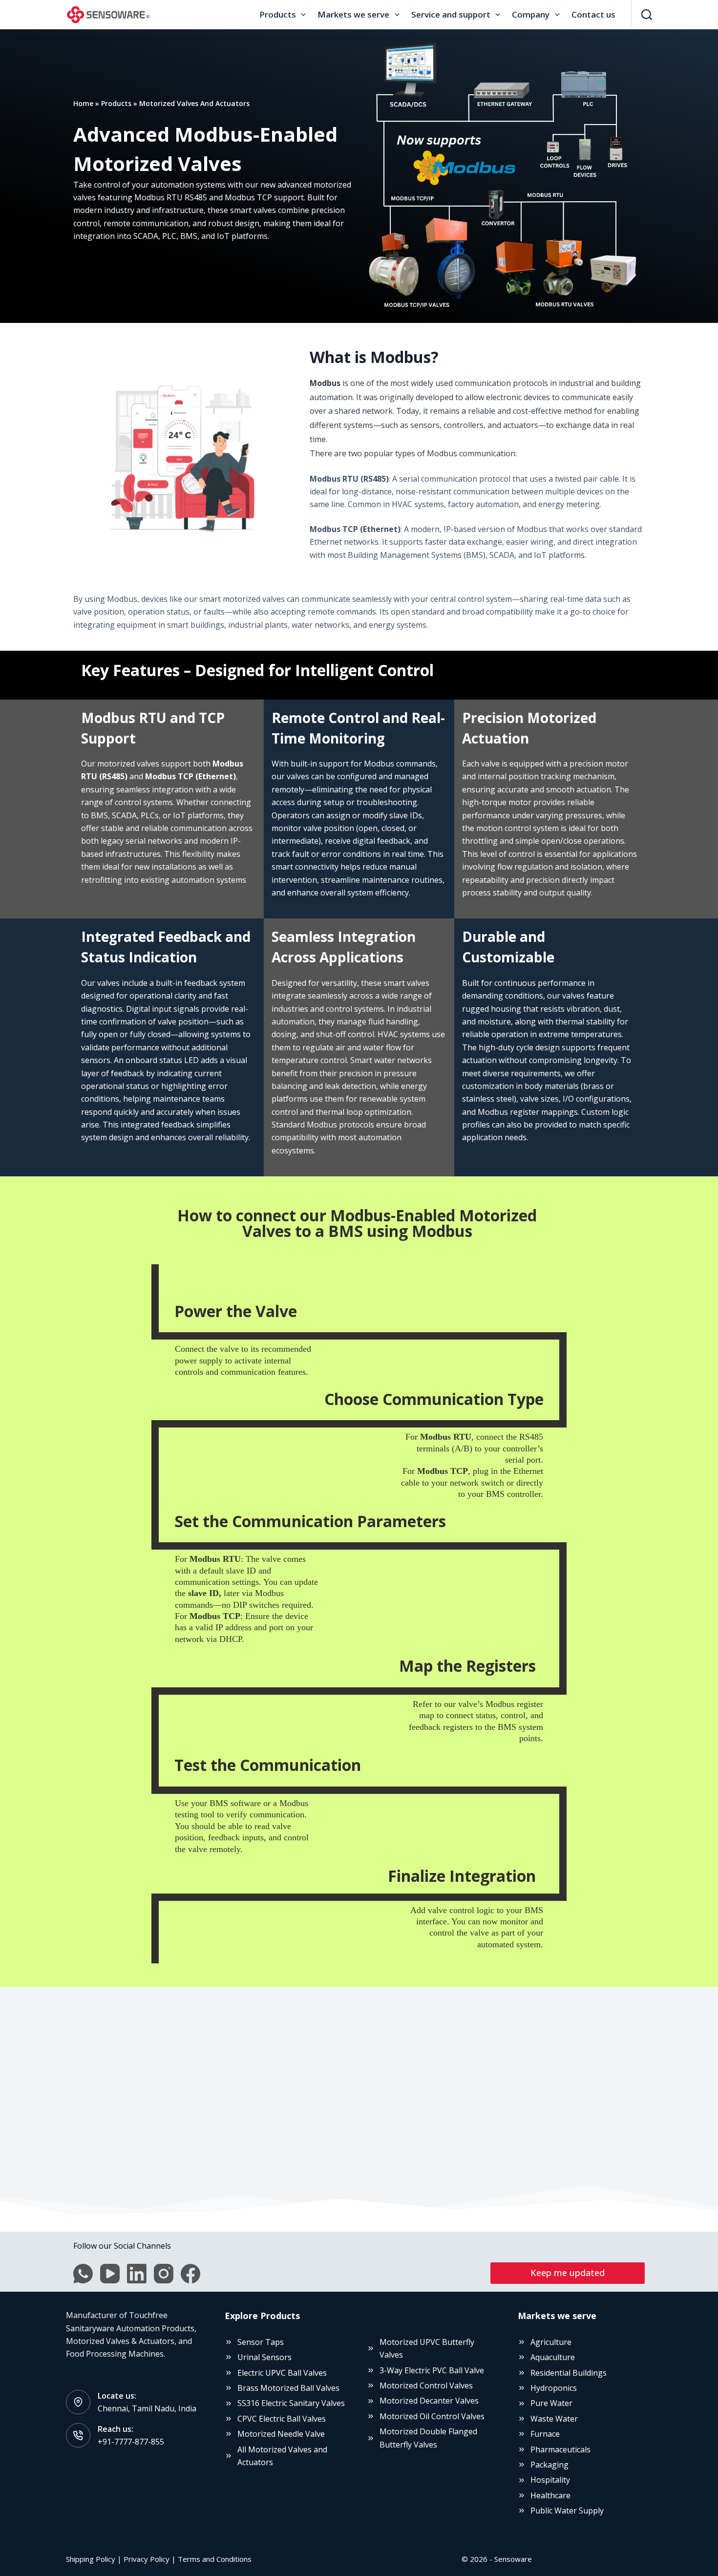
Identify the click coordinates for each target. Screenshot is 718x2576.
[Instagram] (164, 2274)
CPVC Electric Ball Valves (282, 2419)
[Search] (647, 15)
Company (531, 14)
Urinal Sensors (264, 2357)
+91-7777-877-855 (131, 2442)
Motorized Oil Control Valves (432, 2416)
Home (83, 103)
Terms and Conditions (215, 2559)
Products (278, 14)
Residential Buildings (569, 2373)
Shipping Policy (91, 2559)
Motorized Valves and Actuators (194, 103)
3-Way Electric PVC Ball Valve (432, 2370)
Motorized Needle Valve (281, 2434)
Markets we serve (353, 14)
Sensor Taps (261, 2342)
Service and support (451, 14)
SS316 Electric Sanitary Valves (291, 2403)
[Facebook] (190, 2274)
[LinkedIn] (137, 2274)
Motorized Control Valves (426, 2385)
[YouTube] (110, 2274)
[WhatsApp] (83, 2274)
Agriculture (551, 2342)
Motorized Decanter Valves (429, 2401)
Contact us (593, 14)
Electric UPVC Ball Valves (282, 2373)
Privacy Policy (147, 2559)
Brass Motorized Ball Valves (288, 2388)
